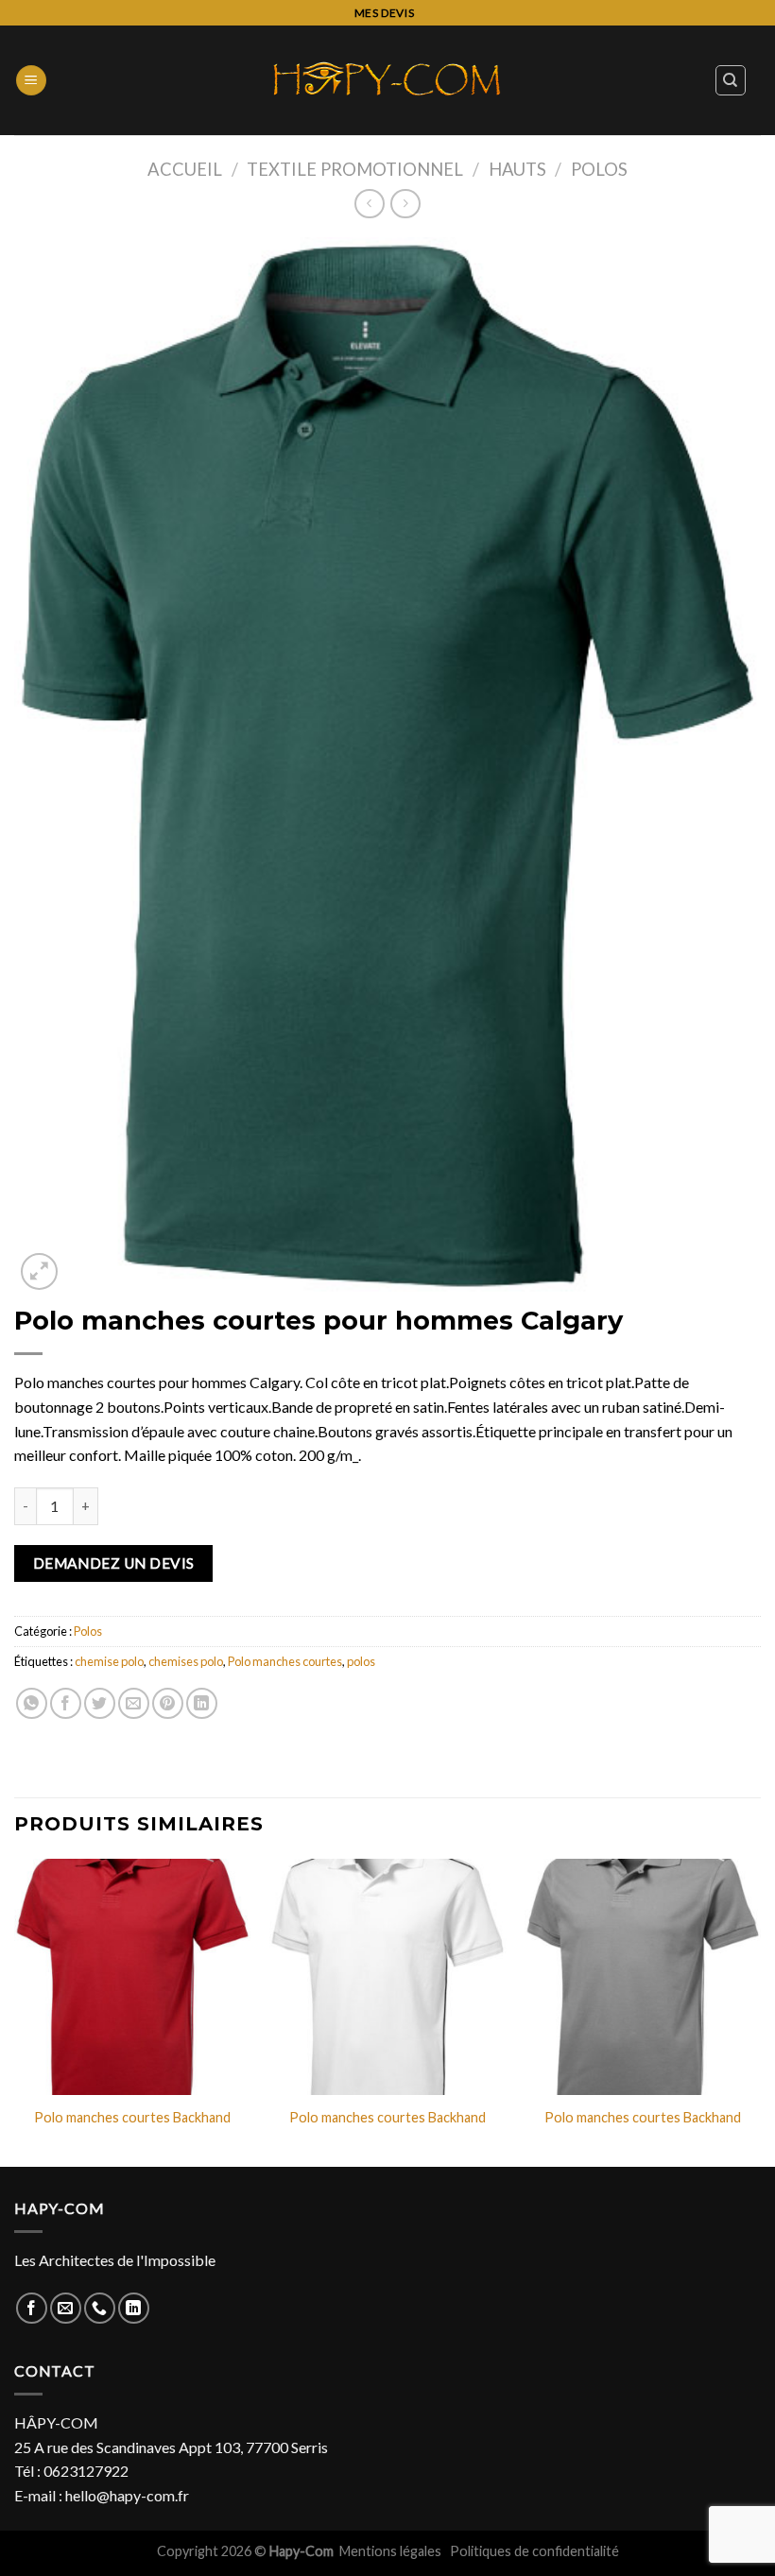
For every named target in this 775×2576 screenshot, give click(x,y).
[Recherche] (731, 80)
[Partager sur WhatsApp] (32, 1703)
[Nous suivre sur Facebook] (32, 2308)
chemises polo (186, 1661)
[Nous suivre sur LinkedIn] (134, 2308)
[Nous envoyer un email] (66, 2308)
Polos (599, 169)
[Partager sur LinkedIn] (202, 1703)
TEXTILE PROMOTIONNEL (355, 169)
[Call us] (100, 2308)
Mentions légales (392, 2551)
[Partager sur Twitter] (100, 1703)
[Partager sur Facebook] (66, 1703)
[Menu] (31, 81)
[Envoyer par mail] (134, 1703)
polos (361, 1661)
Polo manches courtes (285, 1661)
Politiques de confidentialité (534, 2551)
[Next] (760, 2011)
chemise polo (109, 1661)
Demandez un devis (114, 1563)
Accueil (185, 169)
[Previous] (15, 2011)
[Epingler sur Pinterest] (168, 1703)
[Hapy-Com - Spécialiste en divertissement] (387, 80)
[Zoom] (39, 1271)
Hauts (517, 169)
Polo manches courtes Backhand (132, 2117)
